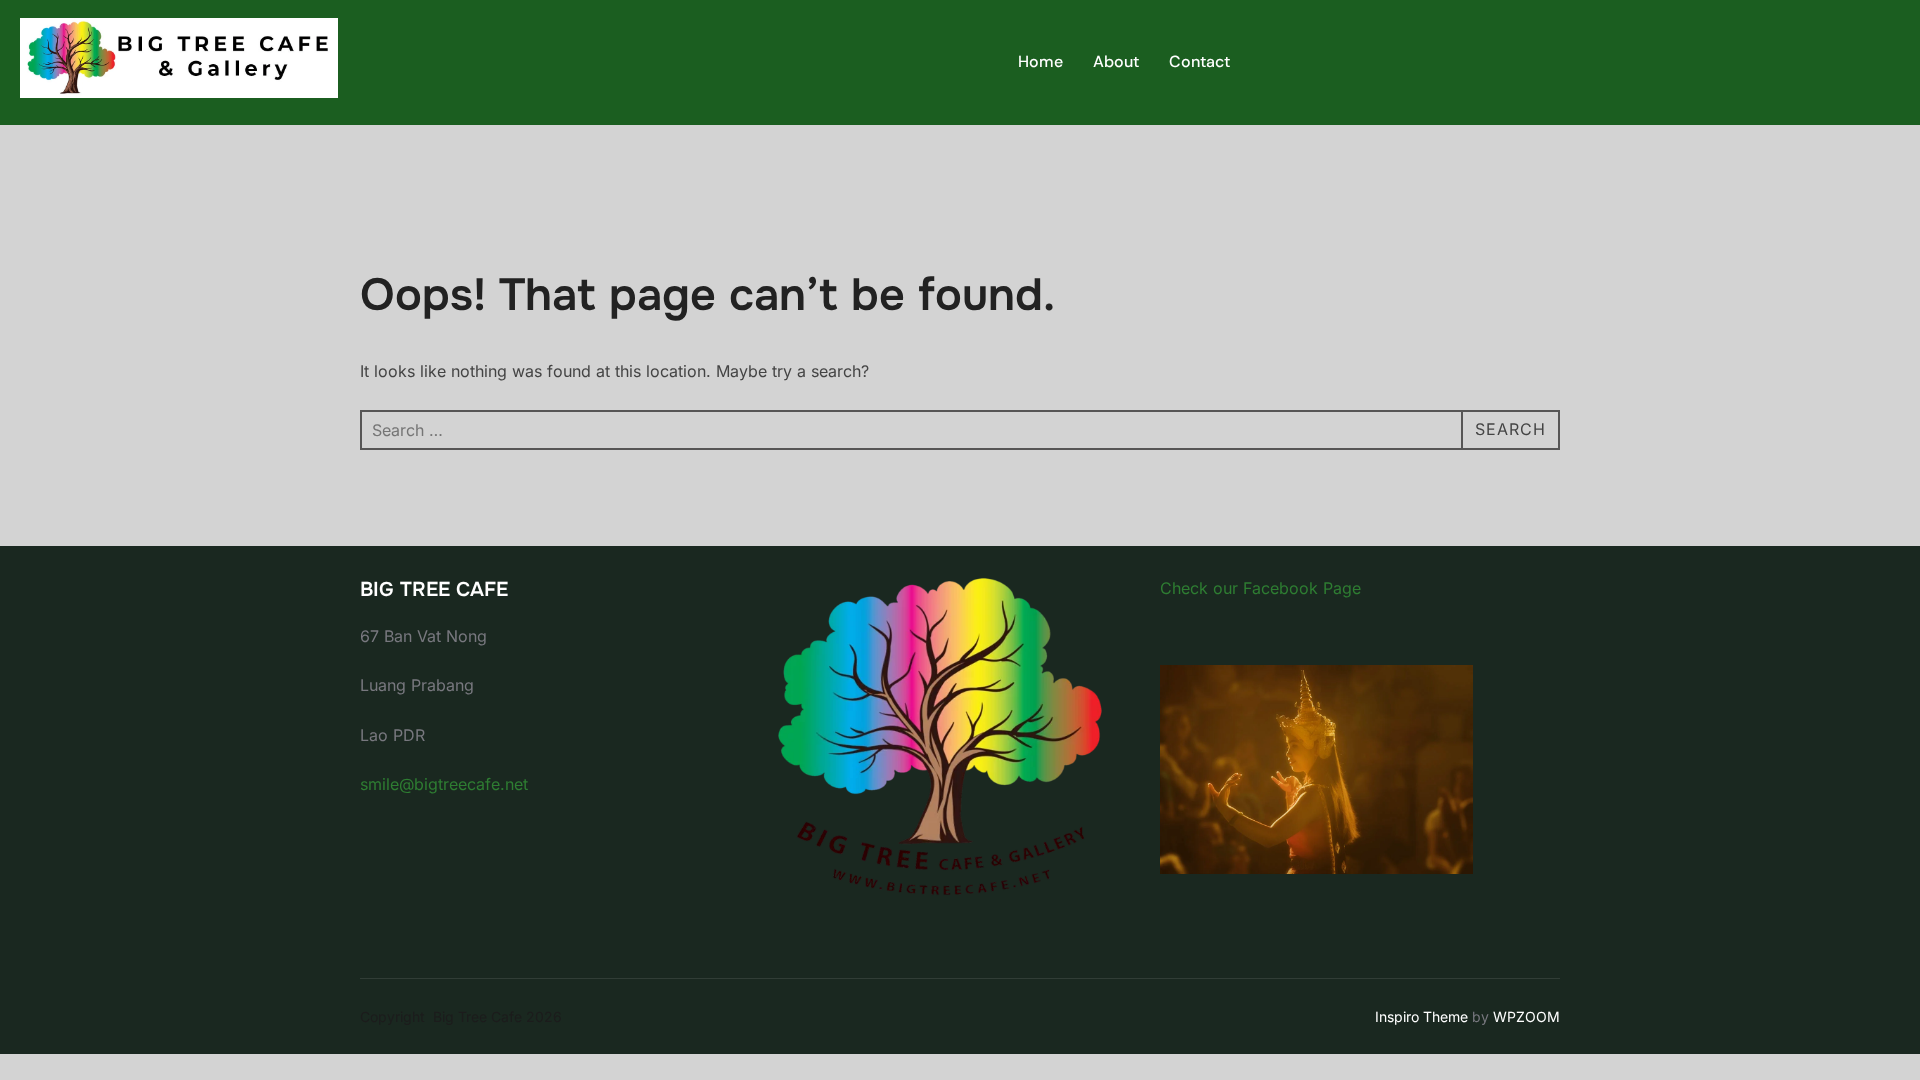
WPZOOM (1526, 1016)
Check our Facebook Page (1260, 588)
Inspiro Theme (1421, 1016)
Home (1040, 61)
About (1116, 61)
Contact (1199, 61)
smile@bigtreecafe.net (444, 784)
